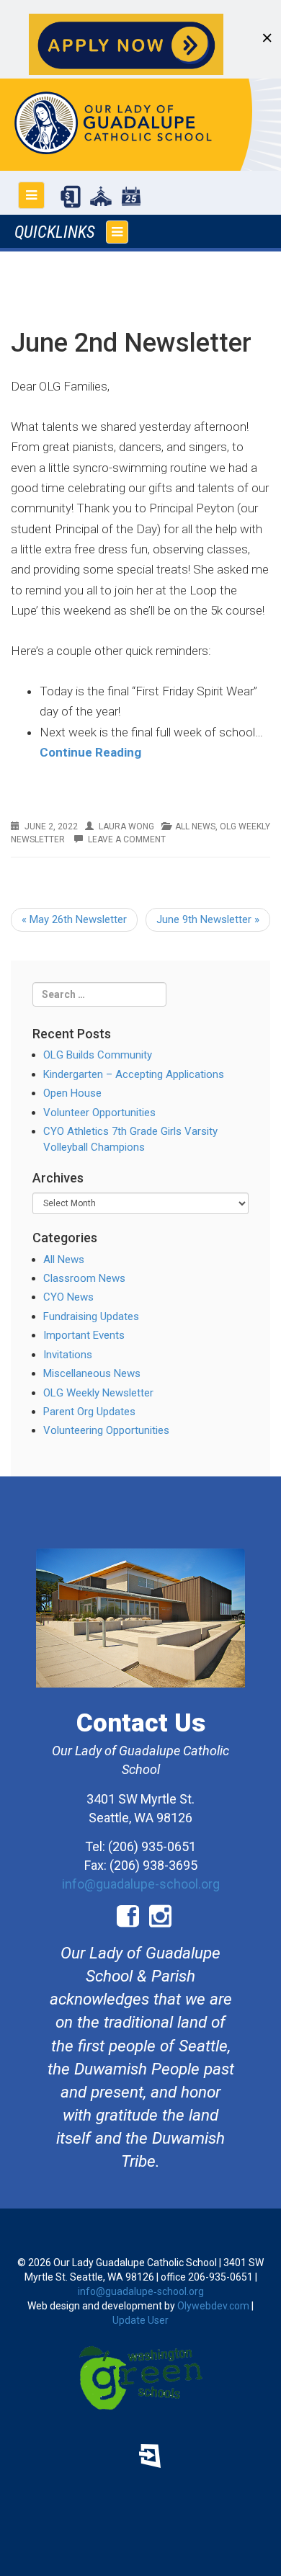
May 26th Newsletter (74, 919)
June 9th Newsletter (208, 919)
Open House (72, 1093)
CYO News (68, 1297)
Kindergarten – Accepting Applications (134, 1074)
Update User (140, 2320)
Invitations (68, 1355)
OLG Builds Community (98, 1055)
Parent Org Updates (89, 1412)
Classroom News (84, 1278)
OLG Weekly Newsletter (98, 1393)
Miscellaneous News (92, 1373)
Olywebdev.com (213, 2306)
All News (195, 826)
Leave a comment (127, 839)
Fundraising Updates (91, 1316)
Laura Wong (126, 826)
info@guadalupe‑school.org (141, 2291)
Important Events (84, 1335)
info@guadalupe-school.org (141, 1884)
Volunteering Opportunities (106, 1430)
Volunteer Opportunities (99, 1113)
